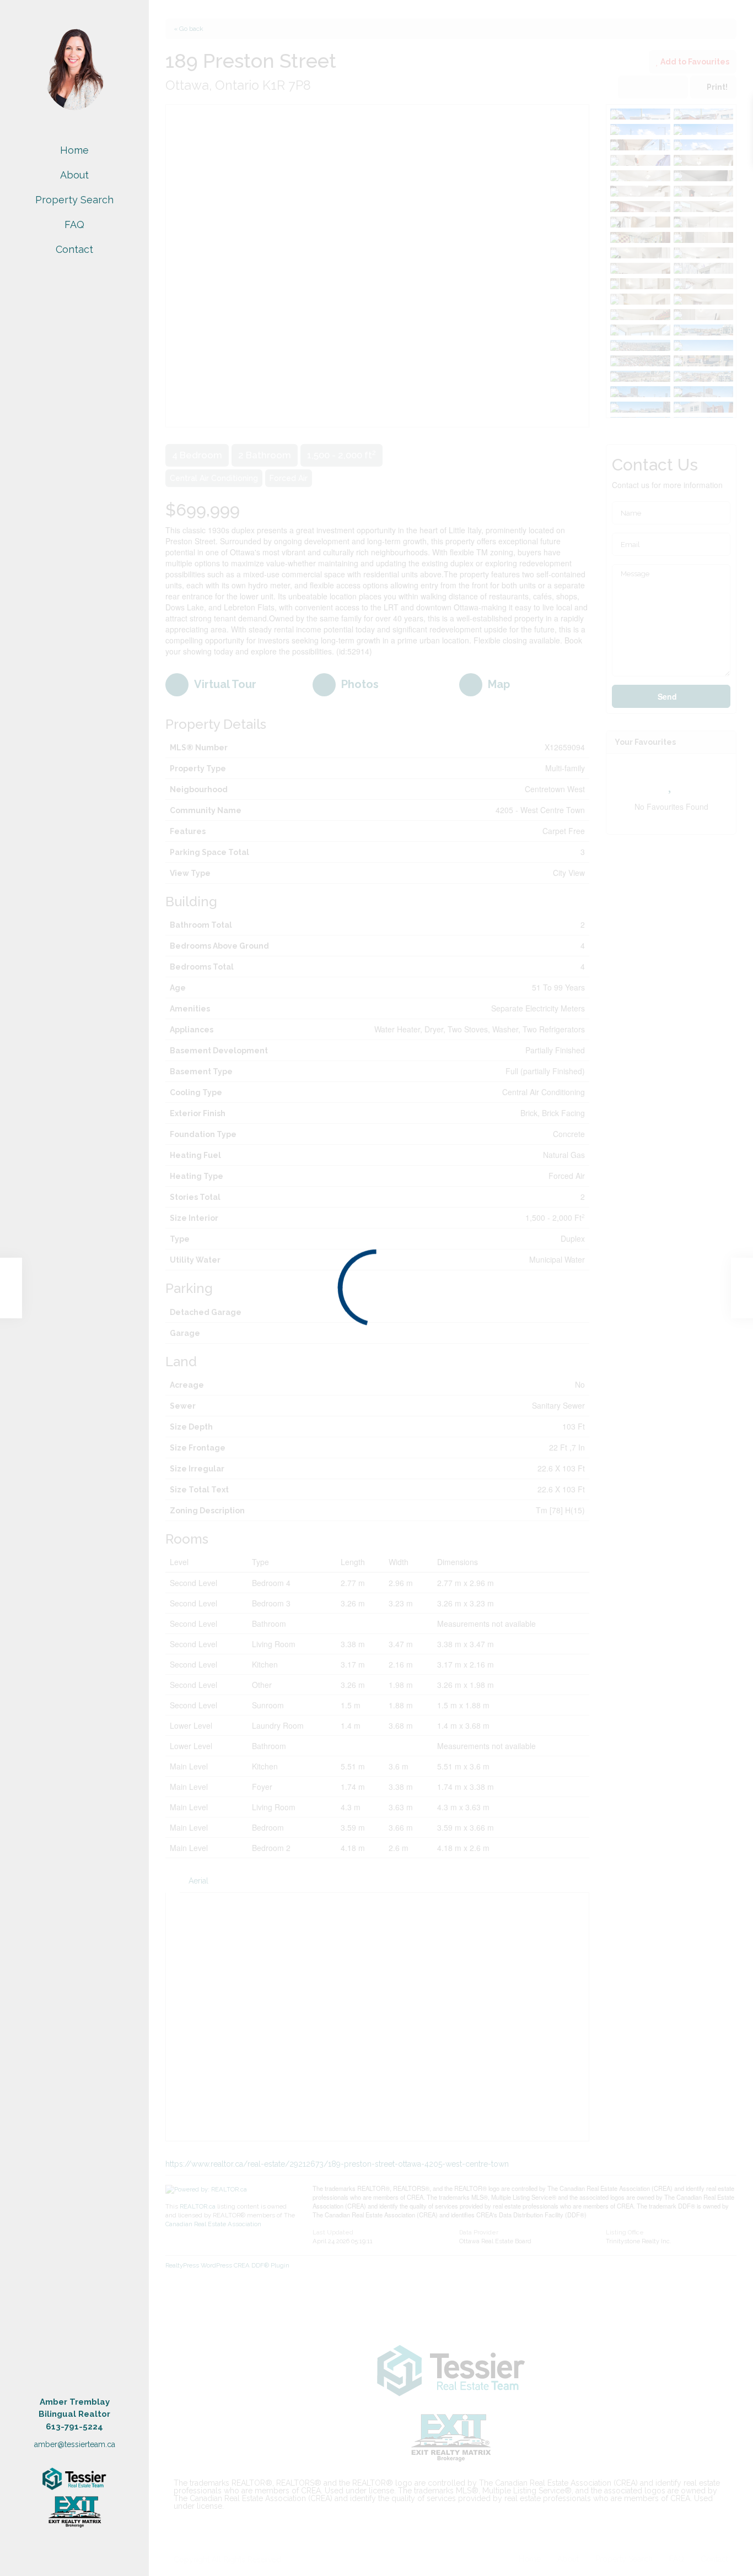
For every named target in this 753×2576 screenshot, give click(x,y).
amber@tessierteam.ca (75, 2444)
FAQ (74, 224)
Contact (74, 249)
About (74, 175)
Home (74, 150)
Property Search (74, 200)
